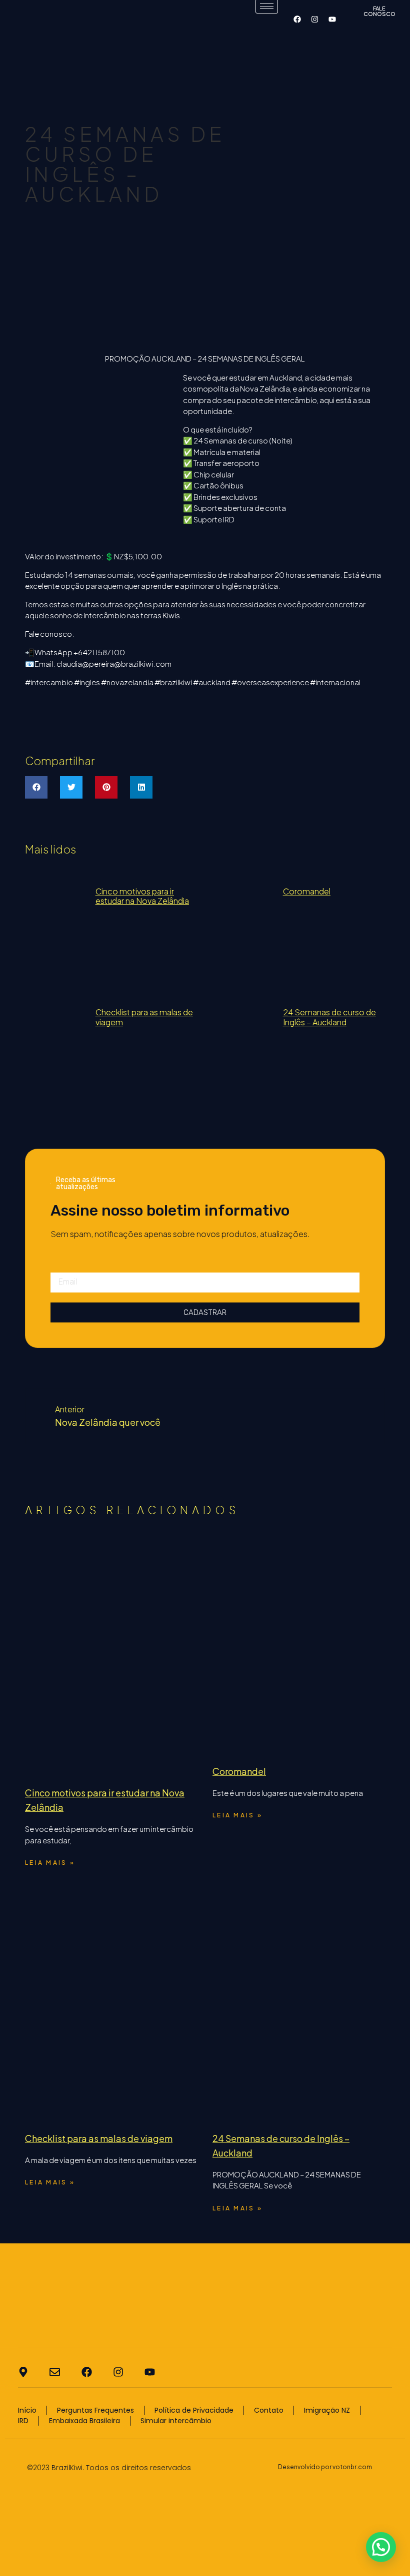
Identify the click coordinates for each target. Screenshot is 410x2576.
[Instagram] (314, 19)
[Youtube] (332, 19)
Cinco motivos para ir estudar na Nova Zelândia (142, 896)
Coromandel (307, 891)
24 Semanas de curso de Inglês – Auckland (329, 1017)
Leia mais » (50, 1863)
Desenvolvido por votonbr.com (325, 2467)
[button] (36, 787)
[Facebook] (297, 19)
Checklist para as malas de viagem (144, 1017)
